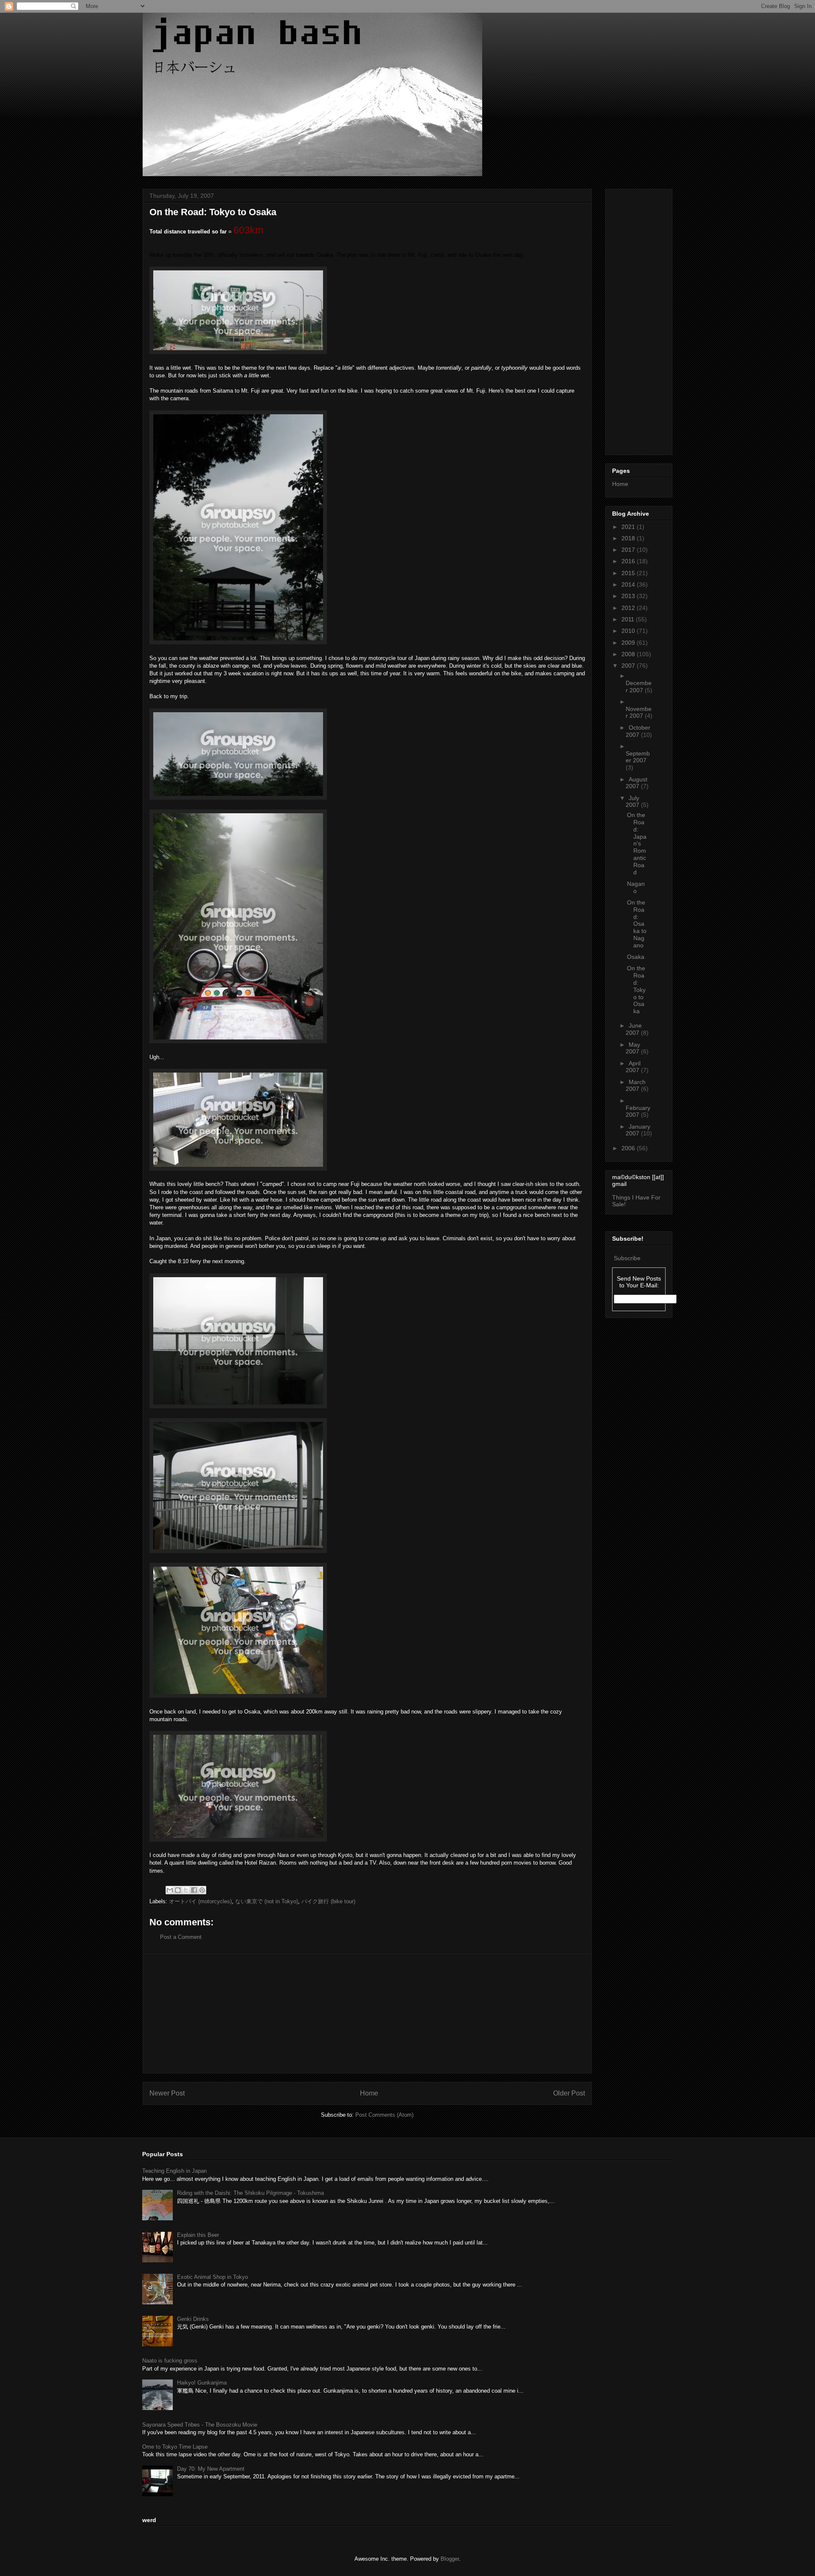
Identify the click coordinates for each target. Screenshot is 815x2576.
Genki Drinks (193, 2319)
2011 (629, 619)
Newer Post (167, 2093)
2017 (629, 550)
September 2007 (638, 757)
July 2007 (633, 802)
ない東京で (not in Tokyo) (267, 1901)
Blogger (450, 2559)
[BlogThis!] (178, 1890)
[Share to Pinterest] (202, 1890)
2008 (629, 654)
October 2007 (638, 731)
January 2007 (638, 1130)
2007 (629, 666)
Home (369, 2093)
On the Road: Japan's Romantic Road (637, 843)
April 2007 (633, 1067)
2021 (629, 527)
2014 (629, 584)
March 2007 (636, 1086)
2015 (629, 573)
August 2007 (637, 783)
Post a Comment (181, 1937)
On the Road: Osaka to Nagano (637, 924)
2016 (629, 561)
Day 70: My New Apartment (211, 2469)
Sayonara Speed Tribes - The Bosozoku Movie (200, 2425)
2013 (629, 596)
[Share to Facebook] (194, 1890)
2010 (629, 631)
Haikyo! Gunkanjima (202, 2383)
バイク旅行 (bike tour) (328, 1901)
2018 (629, 538)
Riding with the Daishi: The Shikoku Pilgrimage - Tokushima (250, 2193)
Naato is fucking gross (170, 2361)
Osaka (636, 957)
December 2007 (639, 687)
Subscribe (627, 1258)
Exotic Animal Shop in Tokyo (212, 2277)
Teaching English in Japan (174, 2171)
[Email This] (170, 1890)
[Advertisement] (367, 2014)
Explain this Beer (198, 2235)
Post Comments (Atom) (384, 2115)
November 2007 (639, 712)
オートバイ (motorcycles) (200, 1901)
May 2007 (633, 1048)
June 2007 (634, 1029)
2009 (629, 643)
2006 (629, 1148)
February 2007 (638, 1111)
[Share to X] (186, 1890)
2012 (629, 608)
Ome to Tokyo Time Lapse (175, 2447)
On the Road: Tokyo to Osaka (636, 990)
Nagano (636, 887)
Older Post (569, 2093)
